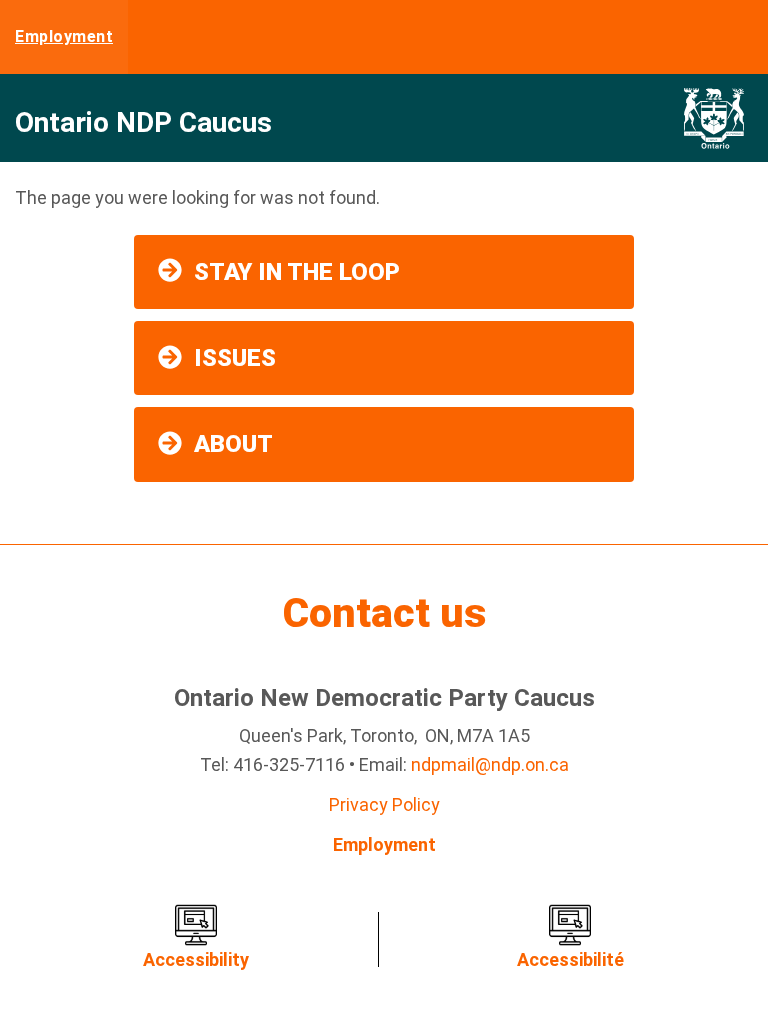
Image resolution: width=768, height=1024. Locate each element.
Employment (64, 36)
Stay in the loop (297, 272)
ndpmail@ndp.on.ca (490, 764)
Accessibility (196, 959)
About (233, 444)
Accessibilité (570, 959)
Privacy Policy (384, 804)
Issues (235, 358)
